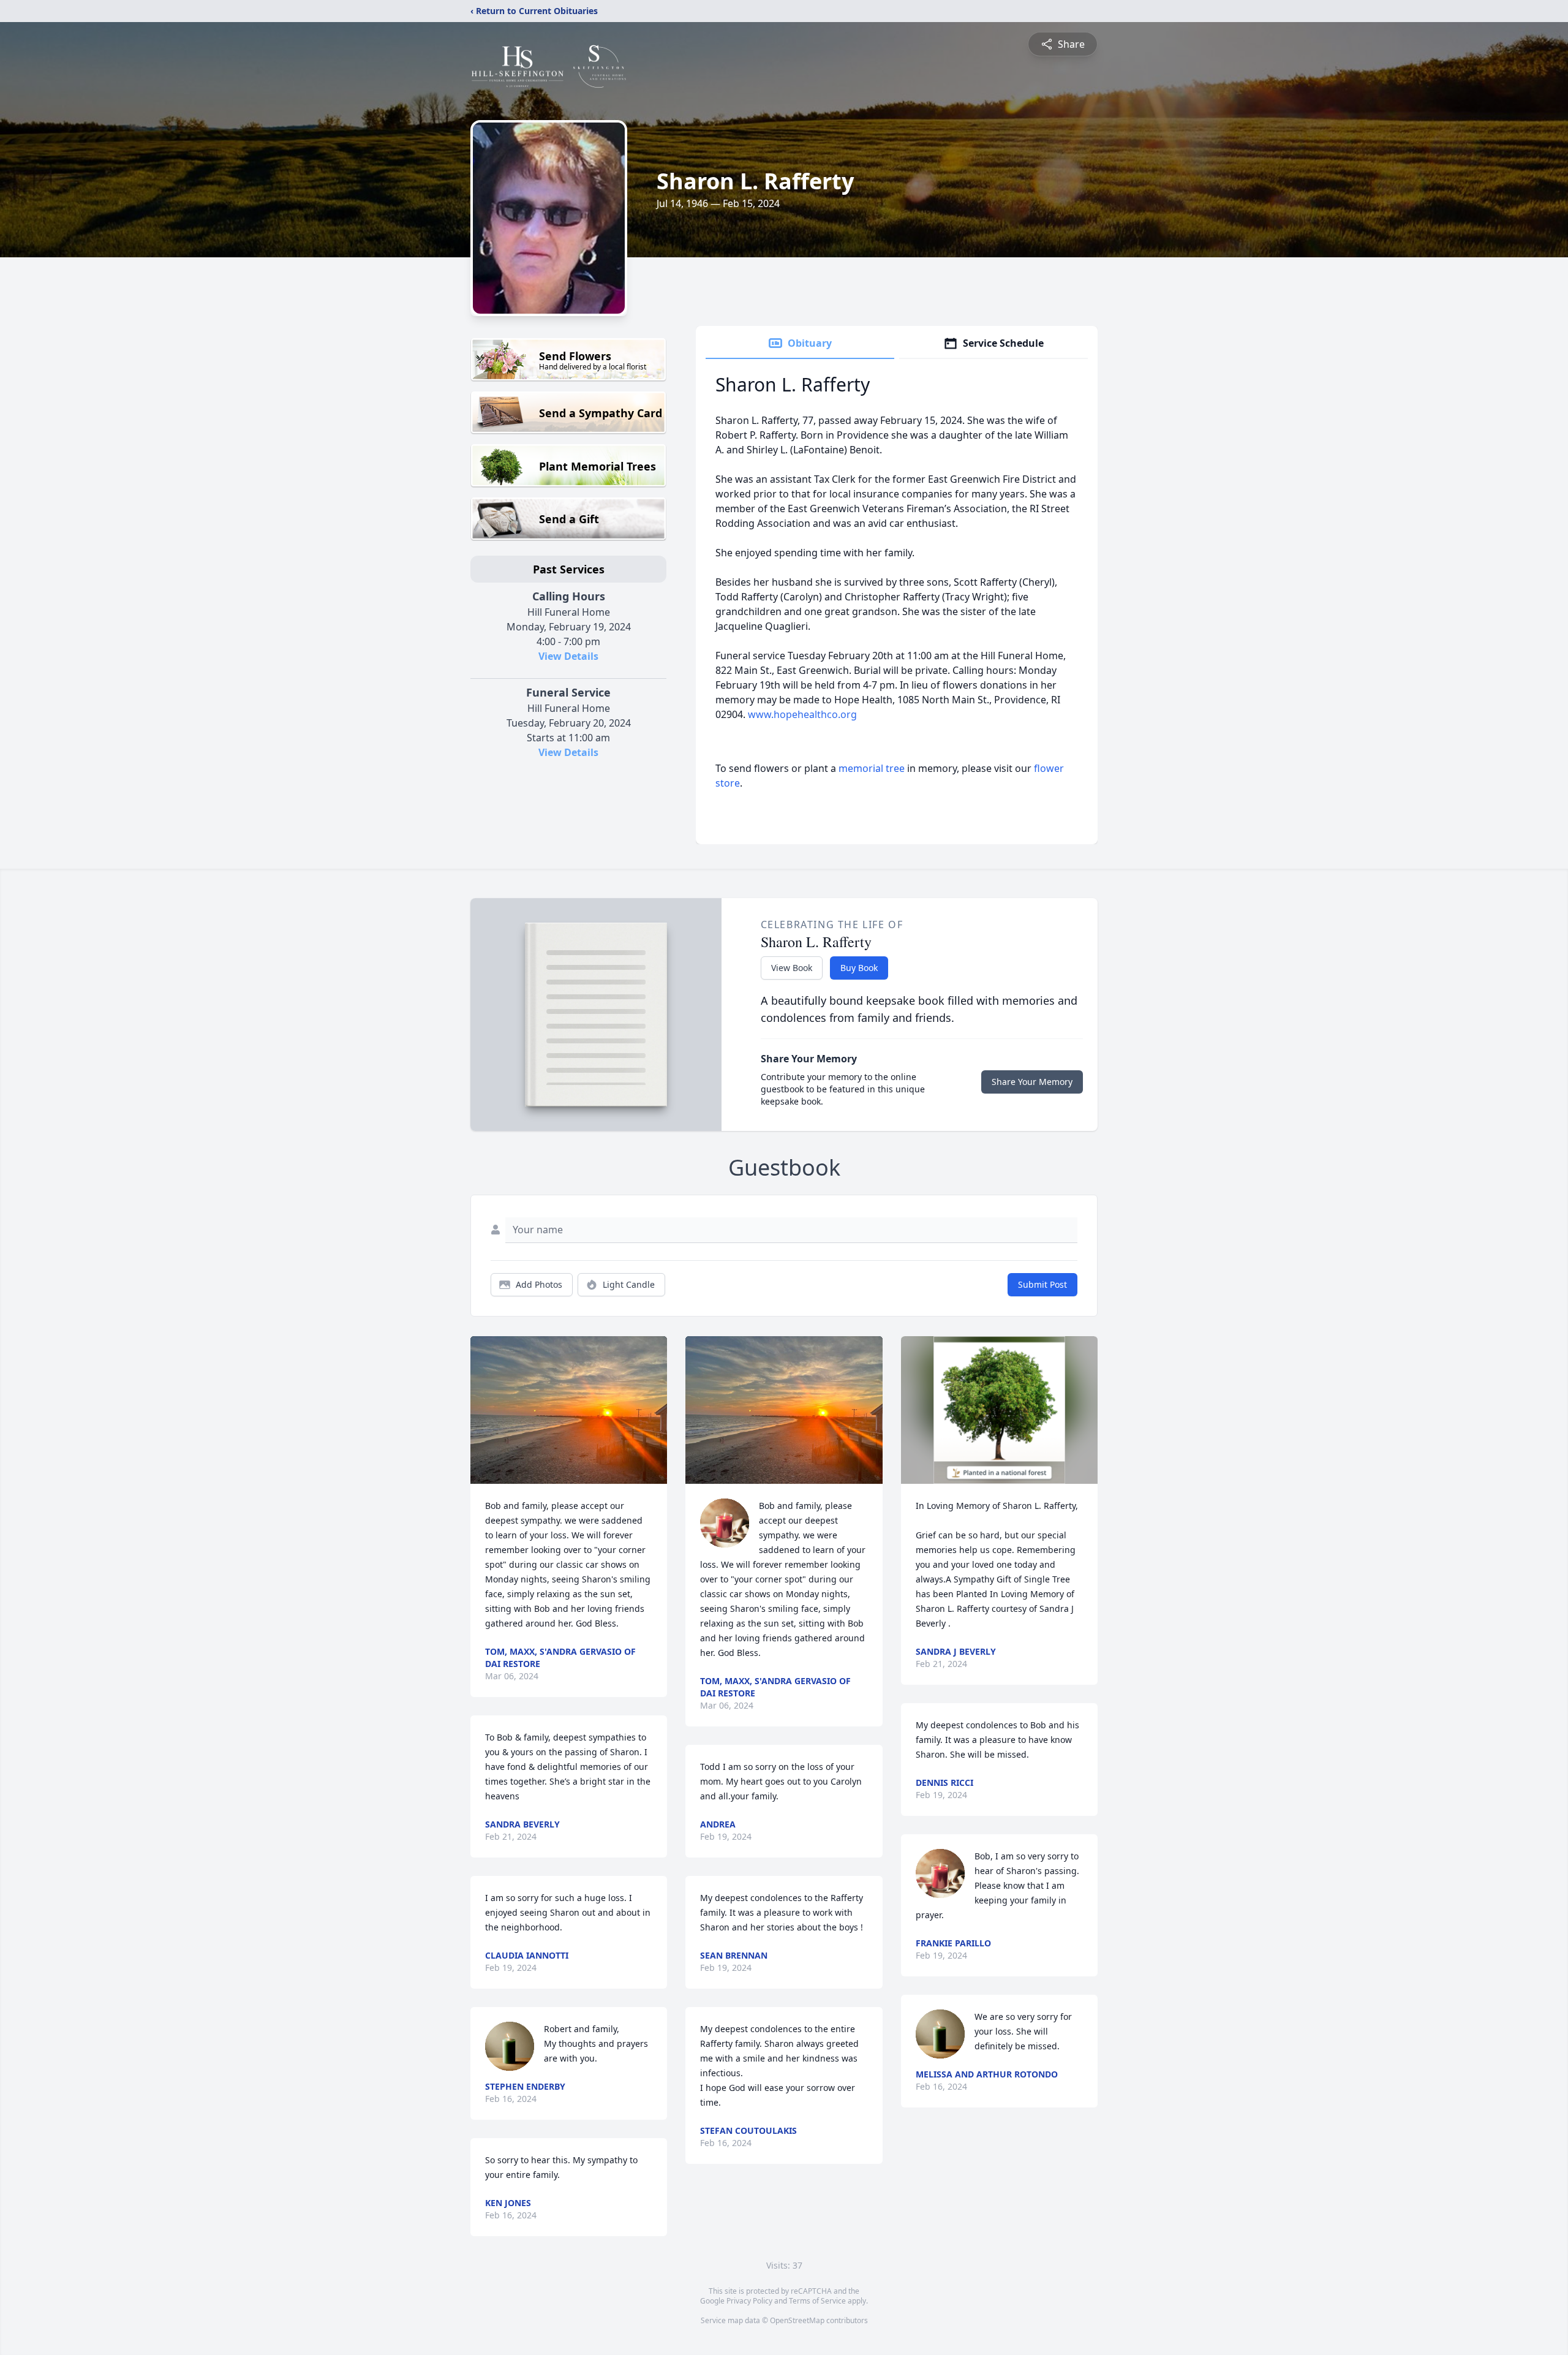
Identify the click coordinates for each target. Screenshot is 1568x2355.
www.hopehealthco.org (802, 714)
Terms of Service (817, 2301)
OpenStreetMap (797, 2320)
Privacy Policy (749, 2301)
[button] (569, 1410)
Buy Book (859, 968)
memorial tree (872, 768)
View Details (568, 656)
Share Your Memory (1032, 1082)
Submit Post (1042, 1284)
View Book (792, 968)
